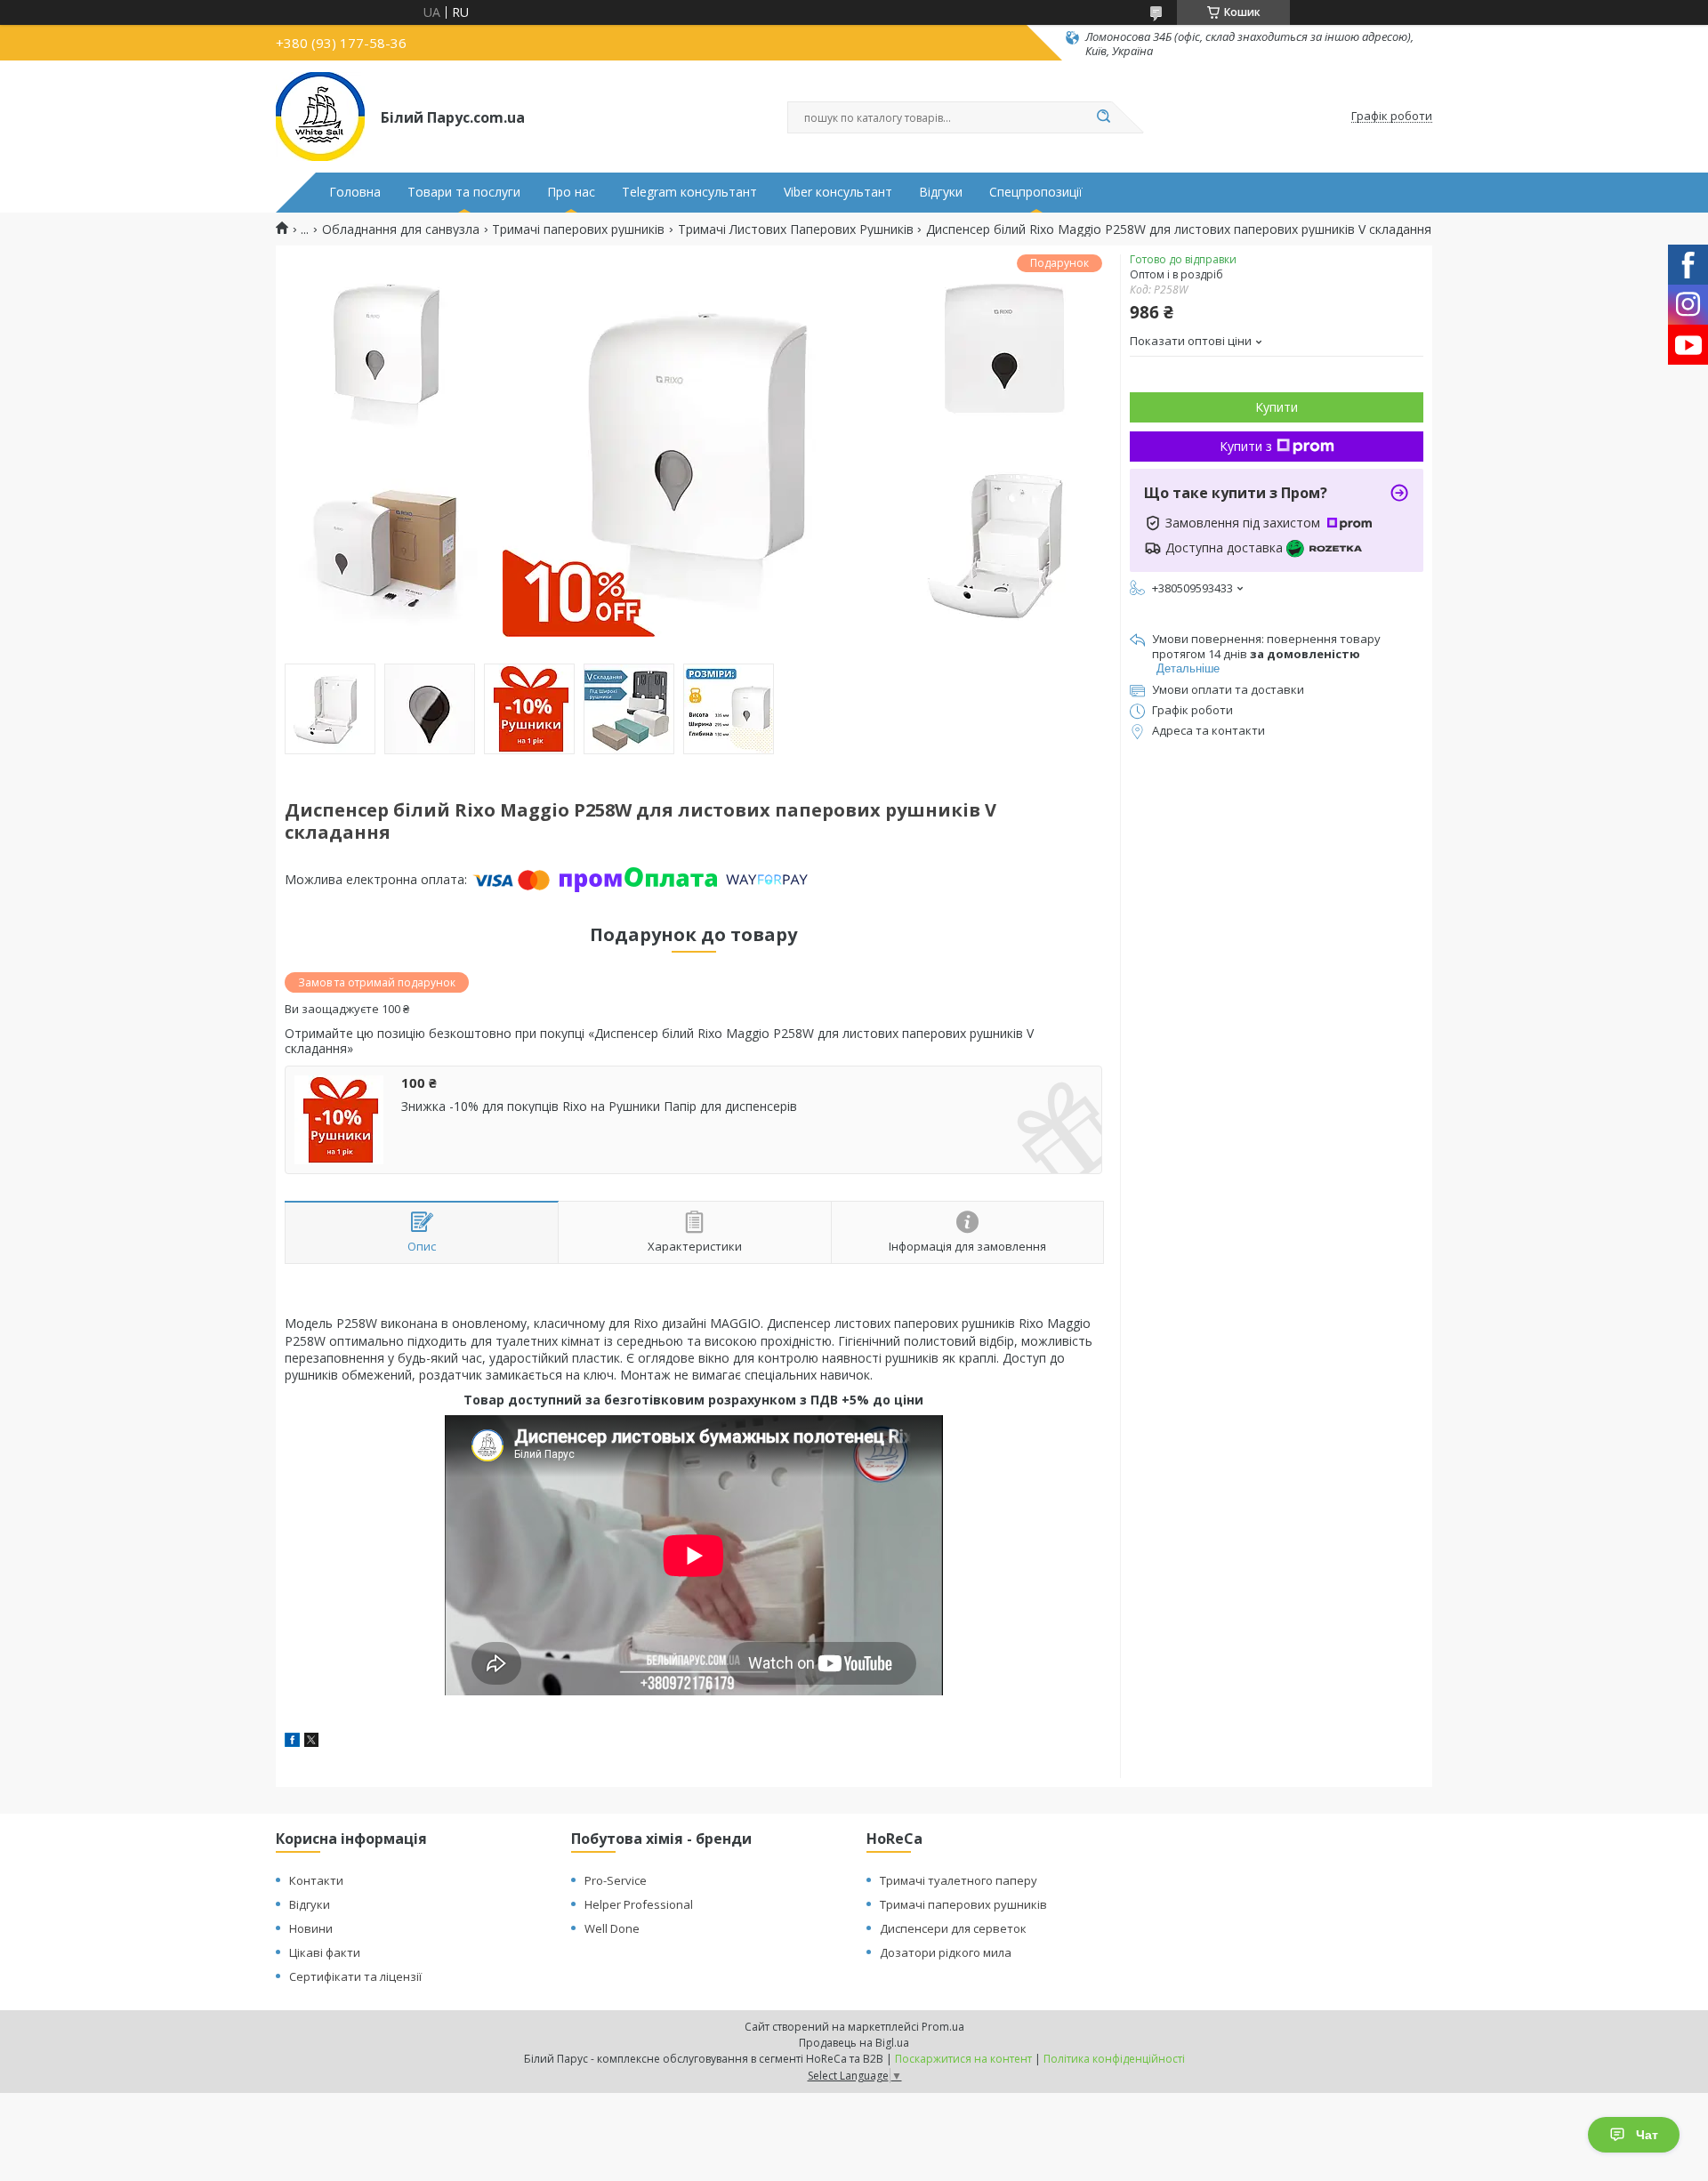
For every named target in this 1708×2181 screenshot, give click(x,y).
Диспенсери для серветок (953, 1928)
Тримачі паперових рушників (578, 229)
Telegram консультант (689, 192)
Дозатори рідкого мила (946, 1952)
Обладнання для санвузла (401, 229)
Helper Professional (639, 1904)
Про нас (571, 192)
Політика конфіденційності (1114, 2059)
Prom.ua (943, 2027)
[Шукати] (1103, 117)
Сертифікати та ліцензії (355, 1976)
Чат (1647, 2135)
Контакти (316, 1880)
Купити (1277, 407)
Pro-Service (616, 1880)
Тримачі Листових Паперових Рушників (796, 229)
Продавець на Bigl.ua (854, 2043)
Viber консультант (838, 192)
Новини (311, 1928)
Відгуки (941, 192)
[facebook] (292, 1742)
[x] (311, 1742)
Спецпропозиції (1036, 192)
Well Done (612, 1928)
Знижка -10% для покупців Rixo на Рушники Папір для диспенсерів (599, 1107)
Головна (355, 192)
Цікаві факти (325, 1952)
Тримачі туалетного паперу (959, 1880)
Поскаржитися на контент (963, 2059)
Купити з (1246, 446)
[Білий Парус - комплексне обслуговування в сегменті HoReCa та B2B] (320, 117)
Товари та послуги (464, 192)
